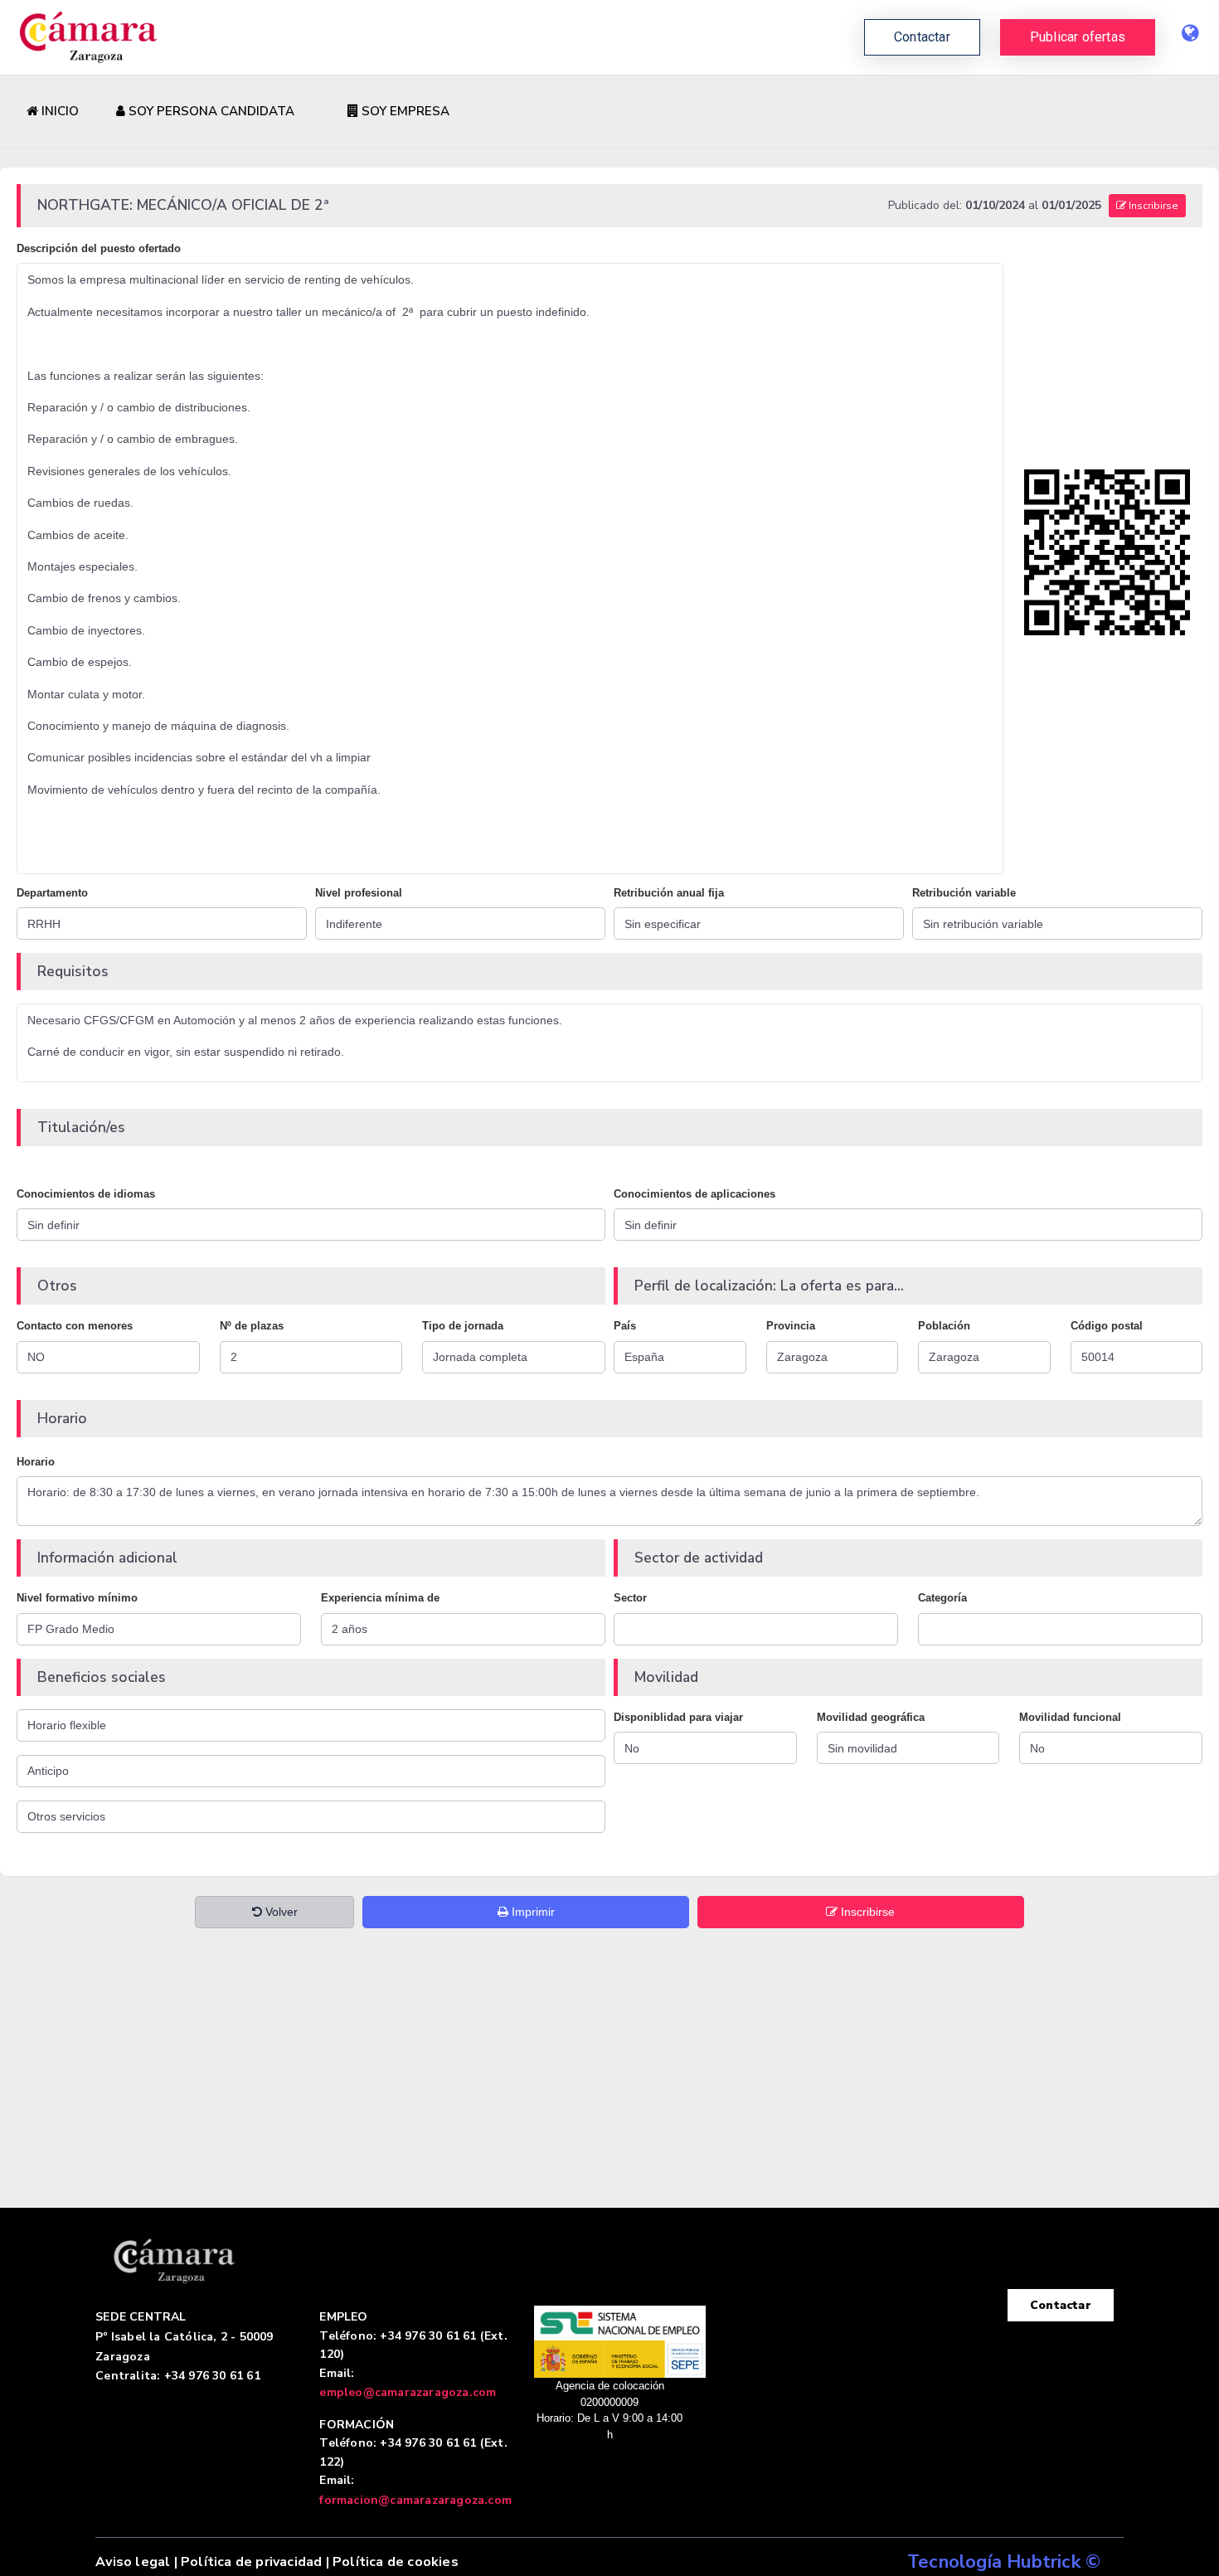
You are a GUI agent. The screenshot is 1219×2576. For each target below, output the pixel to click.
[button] (1078, 37)
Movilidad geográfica (871, 1717)
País (625, 1326)
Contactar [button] (922, 37)
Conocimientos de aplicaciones (694, 1194)
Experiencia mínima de (380, 1598)
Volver (280, 1912)
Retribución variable (964, 893)
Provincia (791, 1326)
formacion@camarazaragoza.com (415, 2500)
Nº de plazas (252, 1326)
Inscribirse (1152, 206)
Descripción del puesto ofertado (99, 248)
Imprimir (532, 1912)
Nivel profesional (359, 893)
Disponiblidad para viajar (678, 1717)
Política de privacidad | (255, 2562)
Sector (630, 1598)
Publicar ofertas (1078, 37)
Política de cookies (396, 2562)
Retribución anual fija (669, 893)
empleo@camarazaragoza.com (408, 2392)
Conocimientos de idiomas (86, 1194)
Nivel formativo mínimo (77, 1598)
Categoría (942, 1598)
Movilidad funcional (1070, 1717)
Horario (36, 1462)
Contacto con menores (75, 1326)
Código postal (1107, 1326)
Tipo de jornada (463, 1326)
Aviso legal (133, 2562)
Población (944, 1326)
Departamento (52, 893)
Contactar (1061, 2305)
